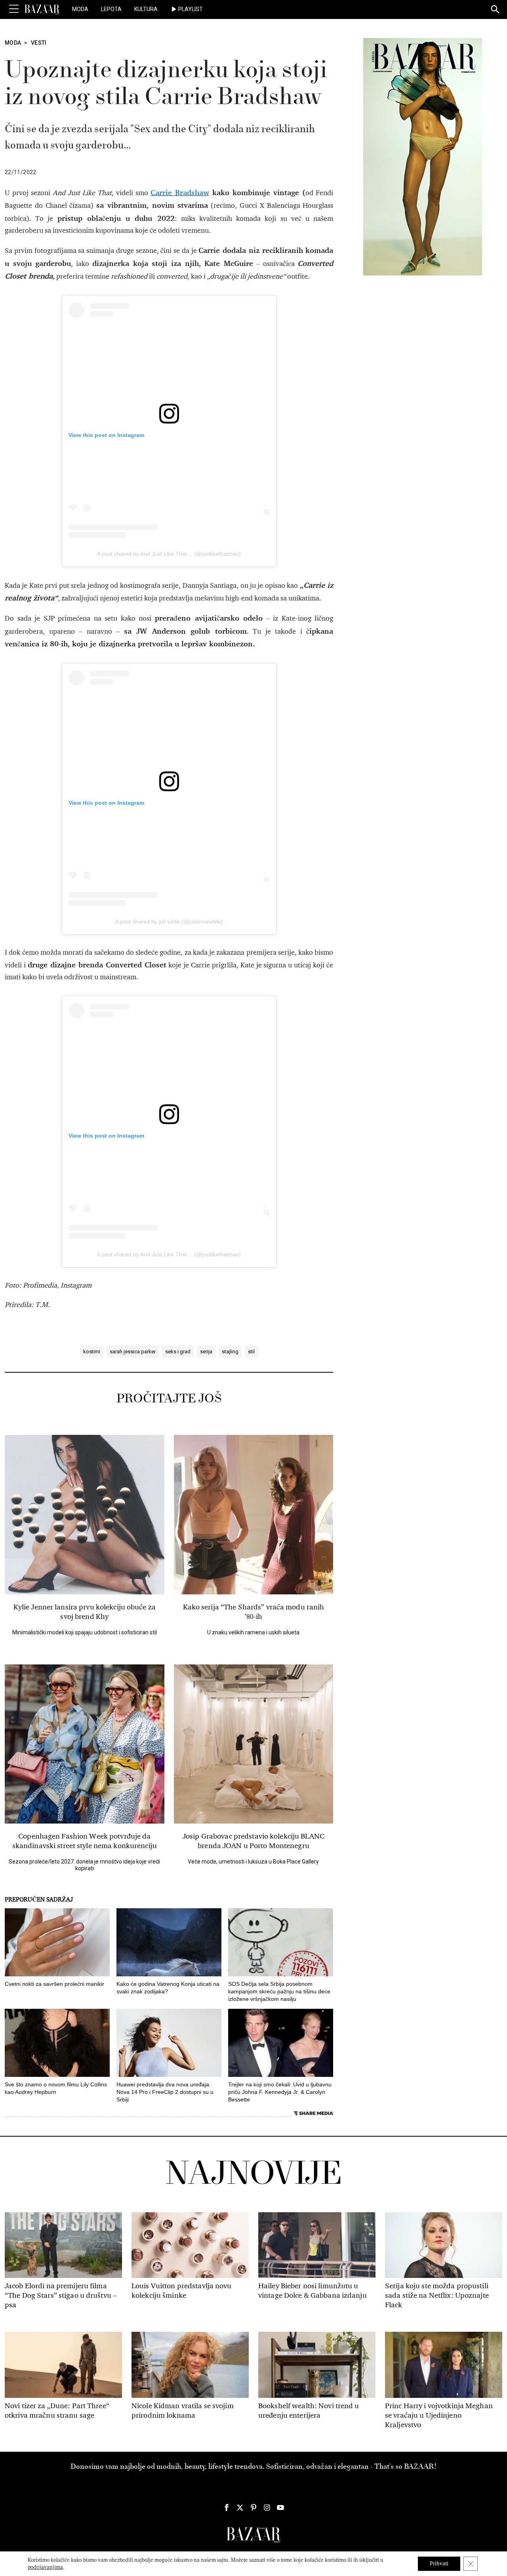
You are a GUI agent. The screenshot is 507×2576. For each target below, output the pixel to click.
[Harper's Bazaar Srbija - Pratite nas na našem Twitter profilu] (240, 2508)
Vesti (39, 43)
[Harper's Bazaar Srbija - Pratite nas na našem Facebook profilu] (227, 2508)
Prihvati (439, 2564)
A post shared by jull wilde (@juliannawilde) (169, 921)
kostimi (92, 1352)
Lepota (111, 9)
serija (206, 1352)
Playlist (191, 9)
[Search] (496, 10)
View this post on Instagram (106, 435)
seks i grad (178, 1352)
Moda (80, 9)
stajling (230, 1352)
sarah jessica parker (133, 1352)
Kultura (146, 9)
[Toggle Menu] (14, 9)
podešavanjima (45, 2567)
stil (251, 1352)
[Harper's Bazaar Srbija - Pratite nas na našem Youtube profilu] (280, 2508)
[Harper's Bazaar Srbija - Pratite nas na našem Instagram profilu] (267, 2508)
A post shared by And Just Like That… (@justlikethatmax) (169, 554)
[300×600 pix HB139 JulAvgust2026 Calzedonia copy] (423, 156)
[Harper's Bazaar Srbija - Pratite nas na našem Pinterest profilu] (253, 2508)
